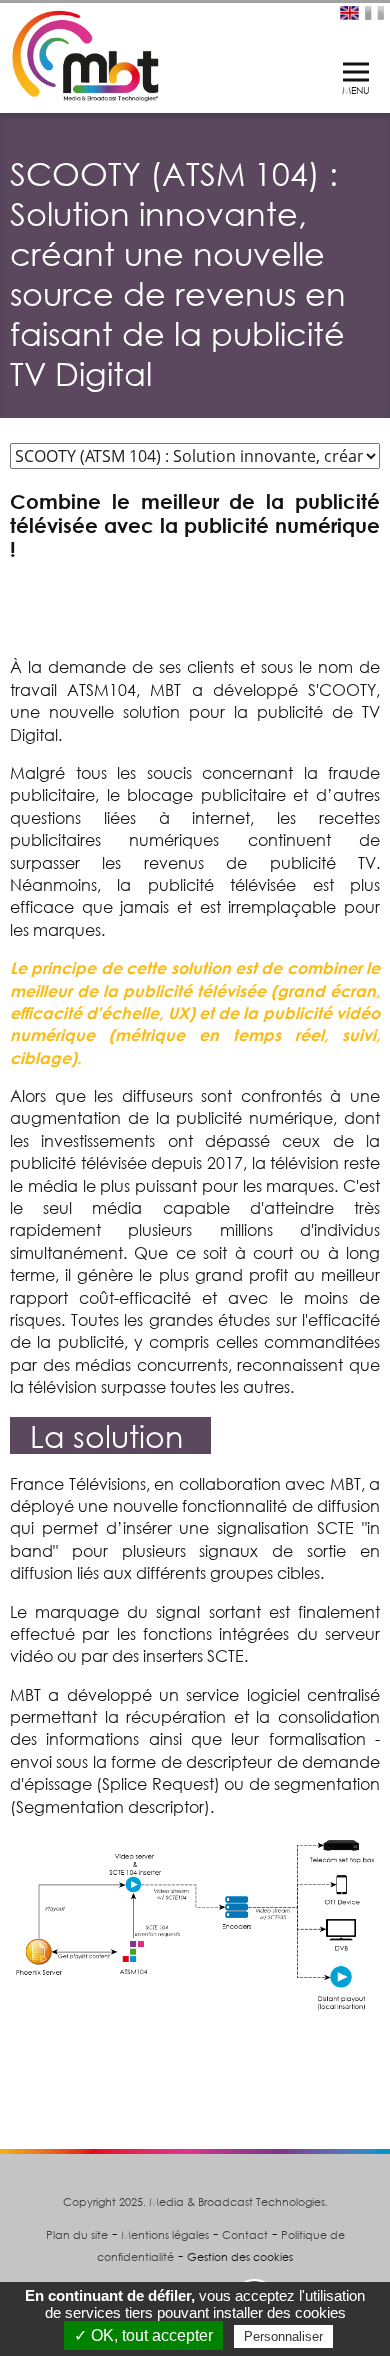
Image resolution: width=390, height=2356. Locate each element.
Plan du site (77, 2235)
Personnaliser (283, 2336)
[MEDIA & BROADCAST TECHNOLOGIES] (85, 53)
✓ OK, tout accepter (143, 2335)
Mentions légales (165, 2235)
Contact (245, 2235)
